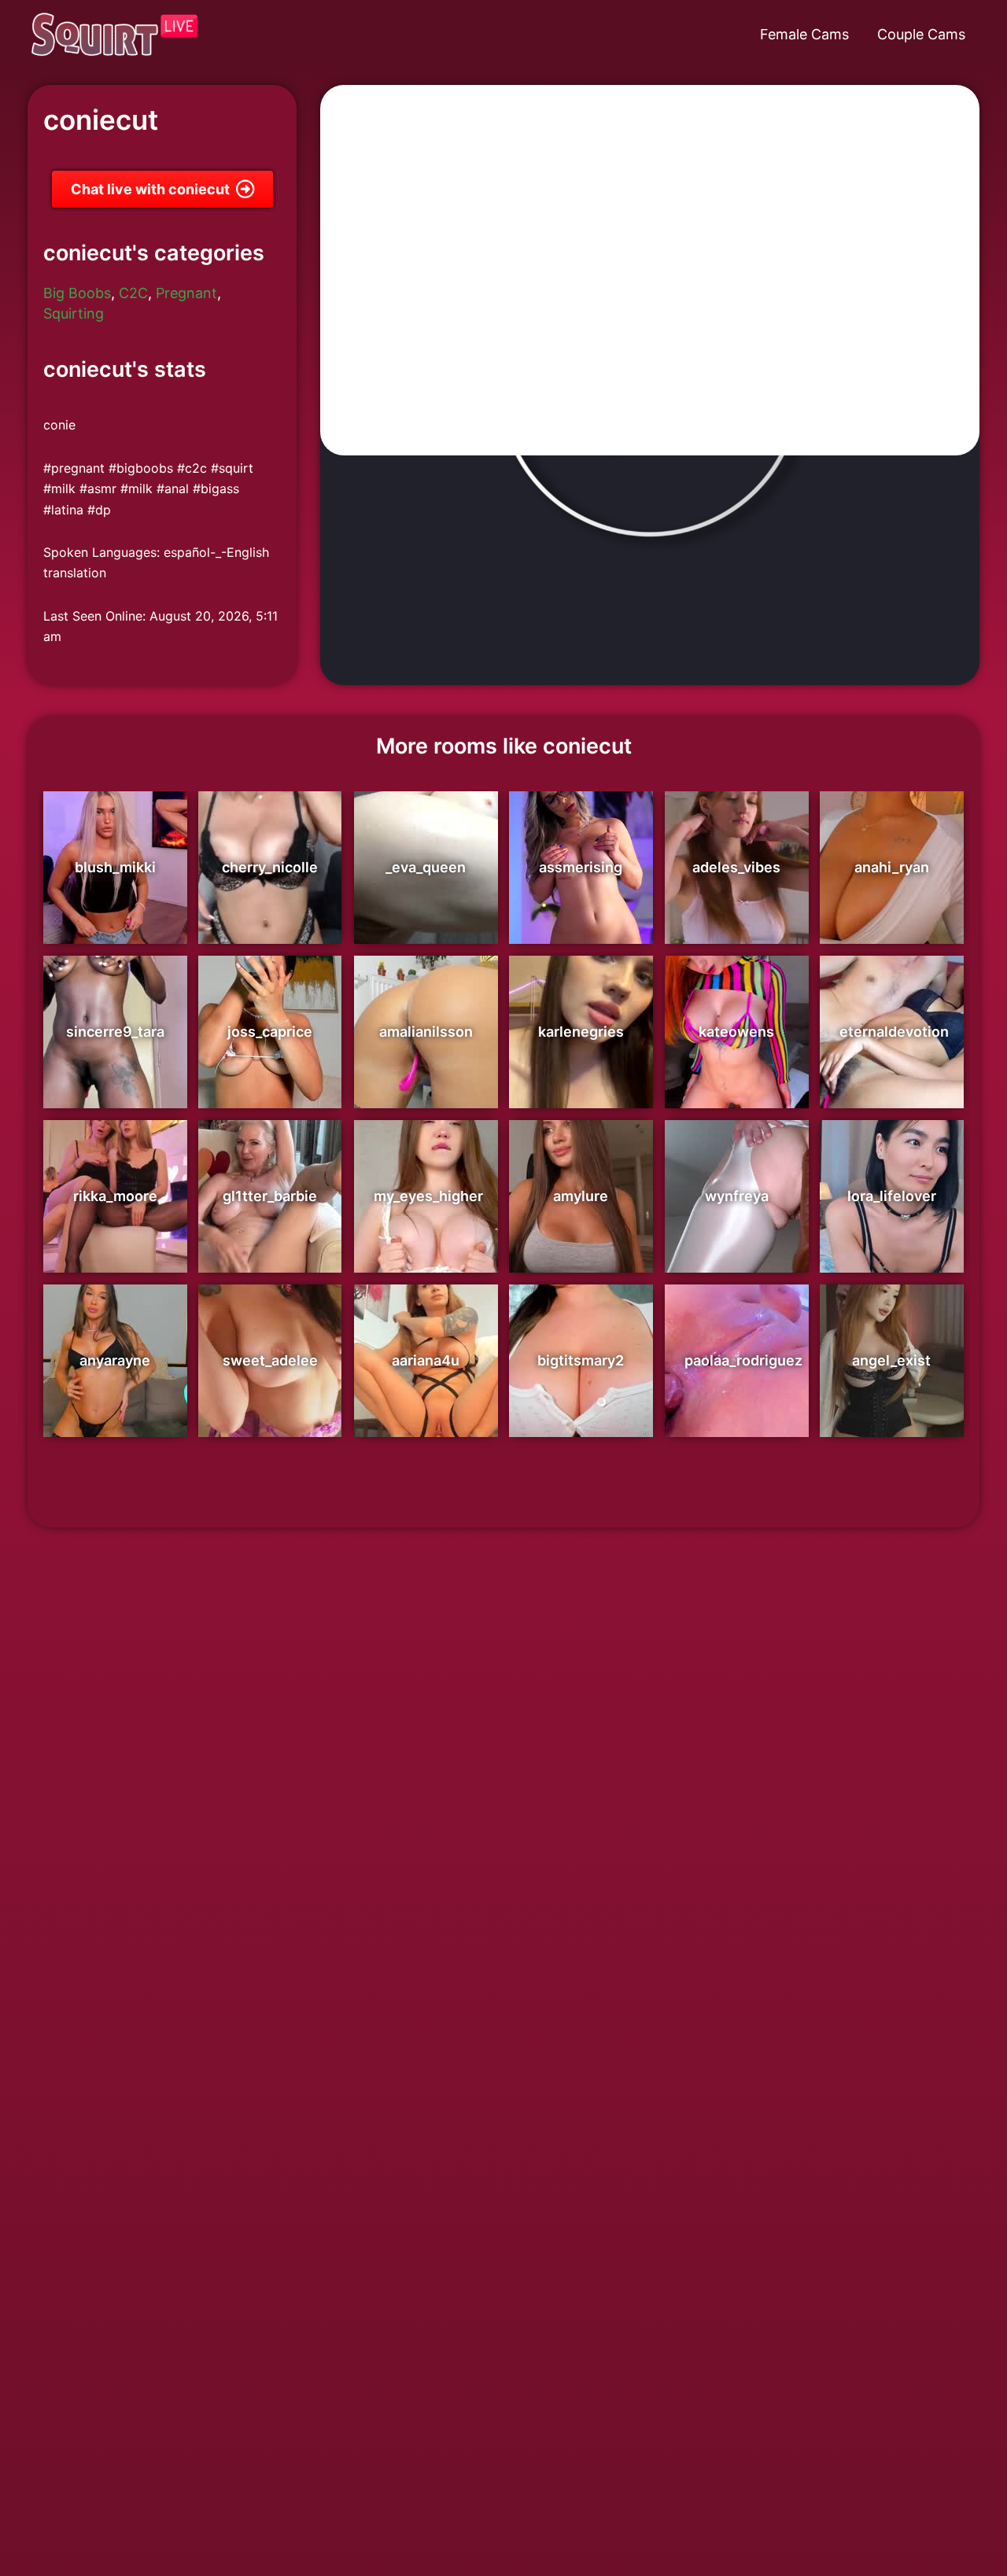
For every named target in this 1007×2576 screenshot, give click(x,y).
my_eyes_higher (428, 1196)
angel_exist (891, 1360)
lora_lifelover (892, 1196)
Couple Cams (921, 34)
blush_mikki (115, 867)
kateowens (736, 1032)
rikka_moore (115, 1196)
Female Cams (804, 34)
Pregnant (186, 293)
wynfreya (737, 1196)
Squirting (74, 313)
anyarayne (115, 1360)
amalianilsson (426, 1032)
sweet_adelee (270, 1360)
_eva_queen (426, 867)
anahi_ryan (892, 867)
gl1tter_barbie (270, 1196)
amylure (581, 1196)
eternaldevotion (894, 1032)
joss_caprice (270, 1032)
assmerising (581, 867)
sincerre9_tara (115, 1032)
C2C (133, 293)
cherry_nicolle (270, 867)
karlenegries (581, 1032)
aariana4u (426, 1360)
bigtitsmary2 (581, 1360)
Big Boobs (77, 293)
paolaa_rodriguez (743, 1360)
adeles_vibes (736, 867)
